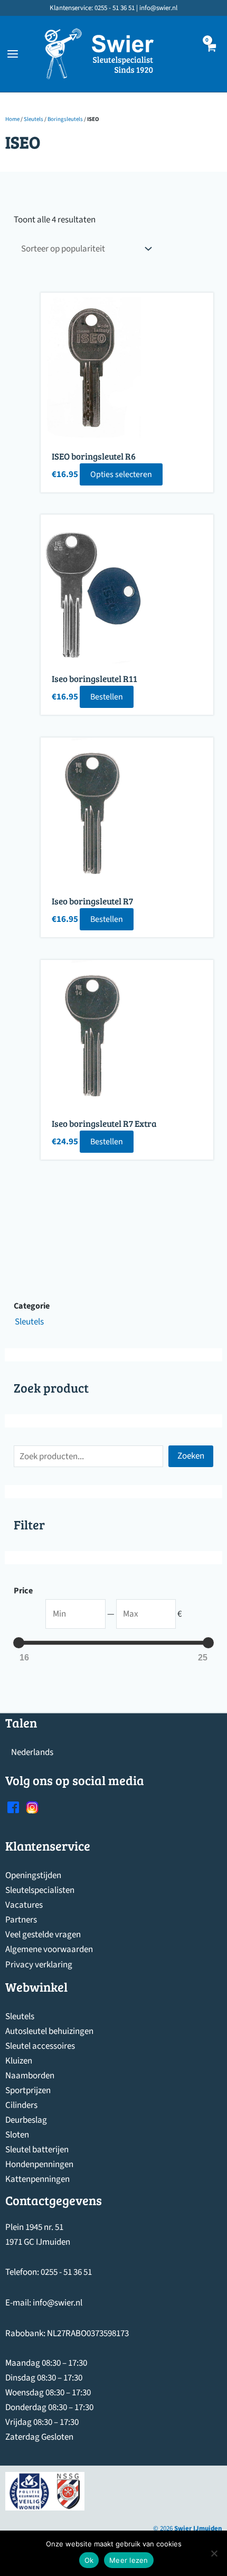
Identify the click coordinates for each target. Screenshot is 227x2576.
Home (12, 119)
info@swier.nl (58, 2303)
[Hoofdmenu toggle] (13, 54)
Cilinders (21, 2105)
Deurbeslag (26, 2120)
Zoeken (191, 1456)
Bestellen (107, 697)
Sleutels (34, 119)
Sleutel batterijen (37, 2150)
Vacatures (24, 1905)
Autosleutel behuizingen (49, 2031)
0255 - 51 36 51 (66, 2272)
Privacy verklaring (39, 1965)
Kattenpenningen (37, 2179)
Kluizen (19, 2061)
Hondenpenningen (39, 2164)
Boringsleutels (65, 119)
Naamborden (30, 2076)
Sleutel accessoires (40, 2046)
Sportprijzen (28, 2090)
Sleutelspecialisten (40, 1890)
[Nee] (214, 2553)
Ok (89, 2560)
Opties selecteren (121, 474)
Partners (21, 1920)
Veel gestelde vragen (43, 1935)
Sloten (17, 2135)
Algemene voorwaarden (49, 1949)
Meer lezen (129, 2560)
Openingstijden (33, 1875)
